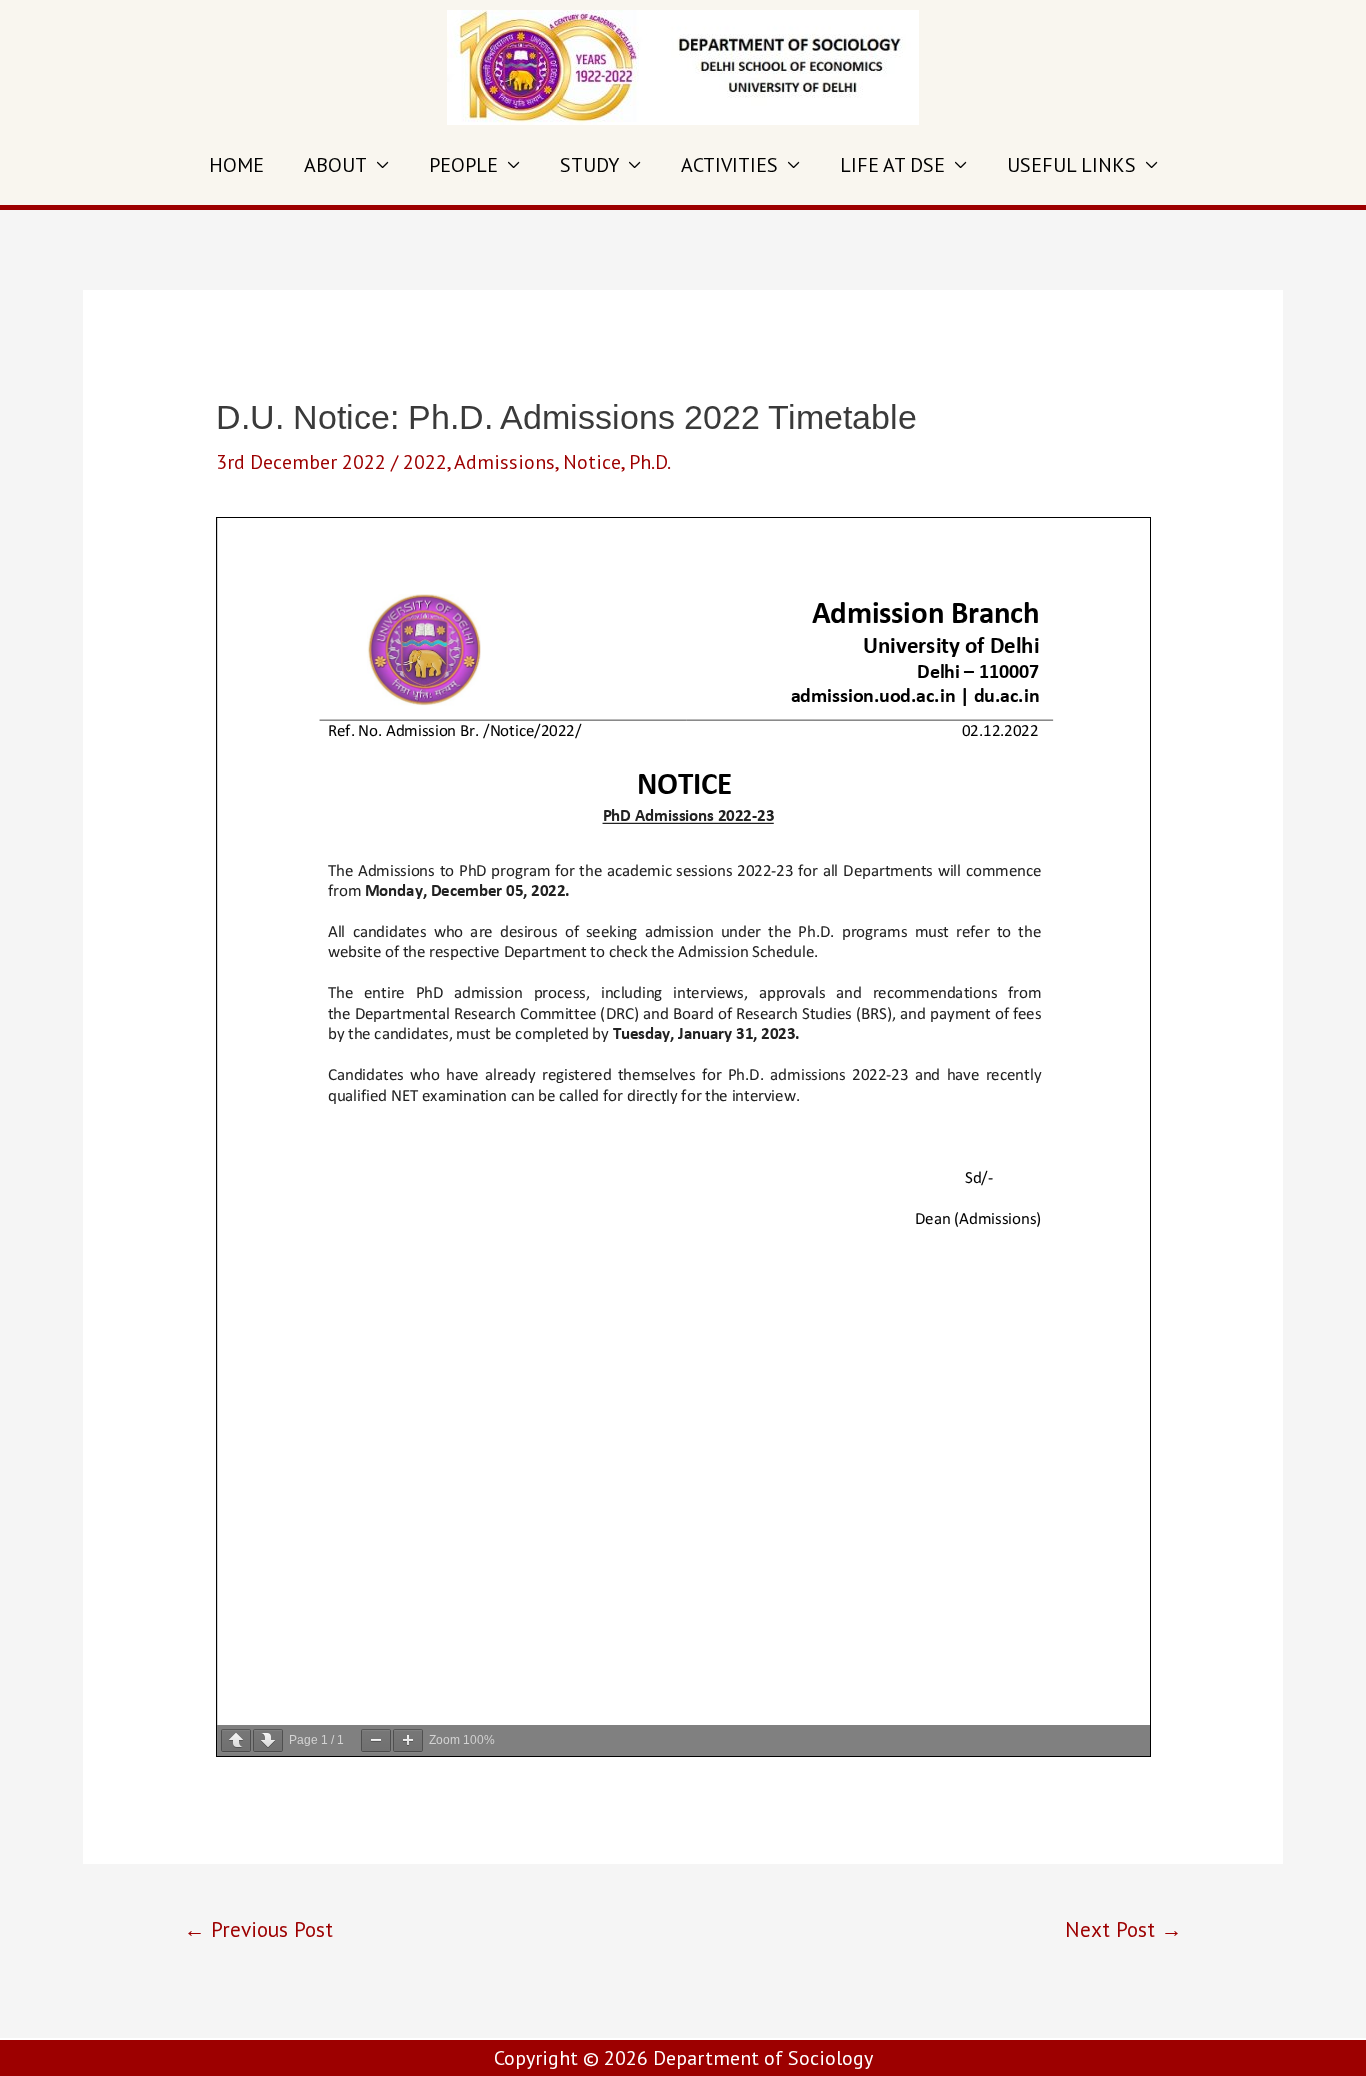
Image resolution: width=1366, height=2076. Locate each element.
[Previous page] (236, 1740)
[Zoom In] (408, 1740)
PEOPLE (463, 165)
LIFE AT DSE (892, 165)
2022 (425, 462)
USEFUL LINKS (1071, 165)
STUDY (589, 165)
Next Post (1123, 1929)
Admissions (504, 462)
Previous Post (258, 1929)
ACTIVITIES (729, 165)
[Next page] (268, 1740)
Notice (592, 462)
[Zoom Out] (376, 1740)
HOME (236, 165)
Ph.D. (650, 462)
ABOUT (335, 165)
